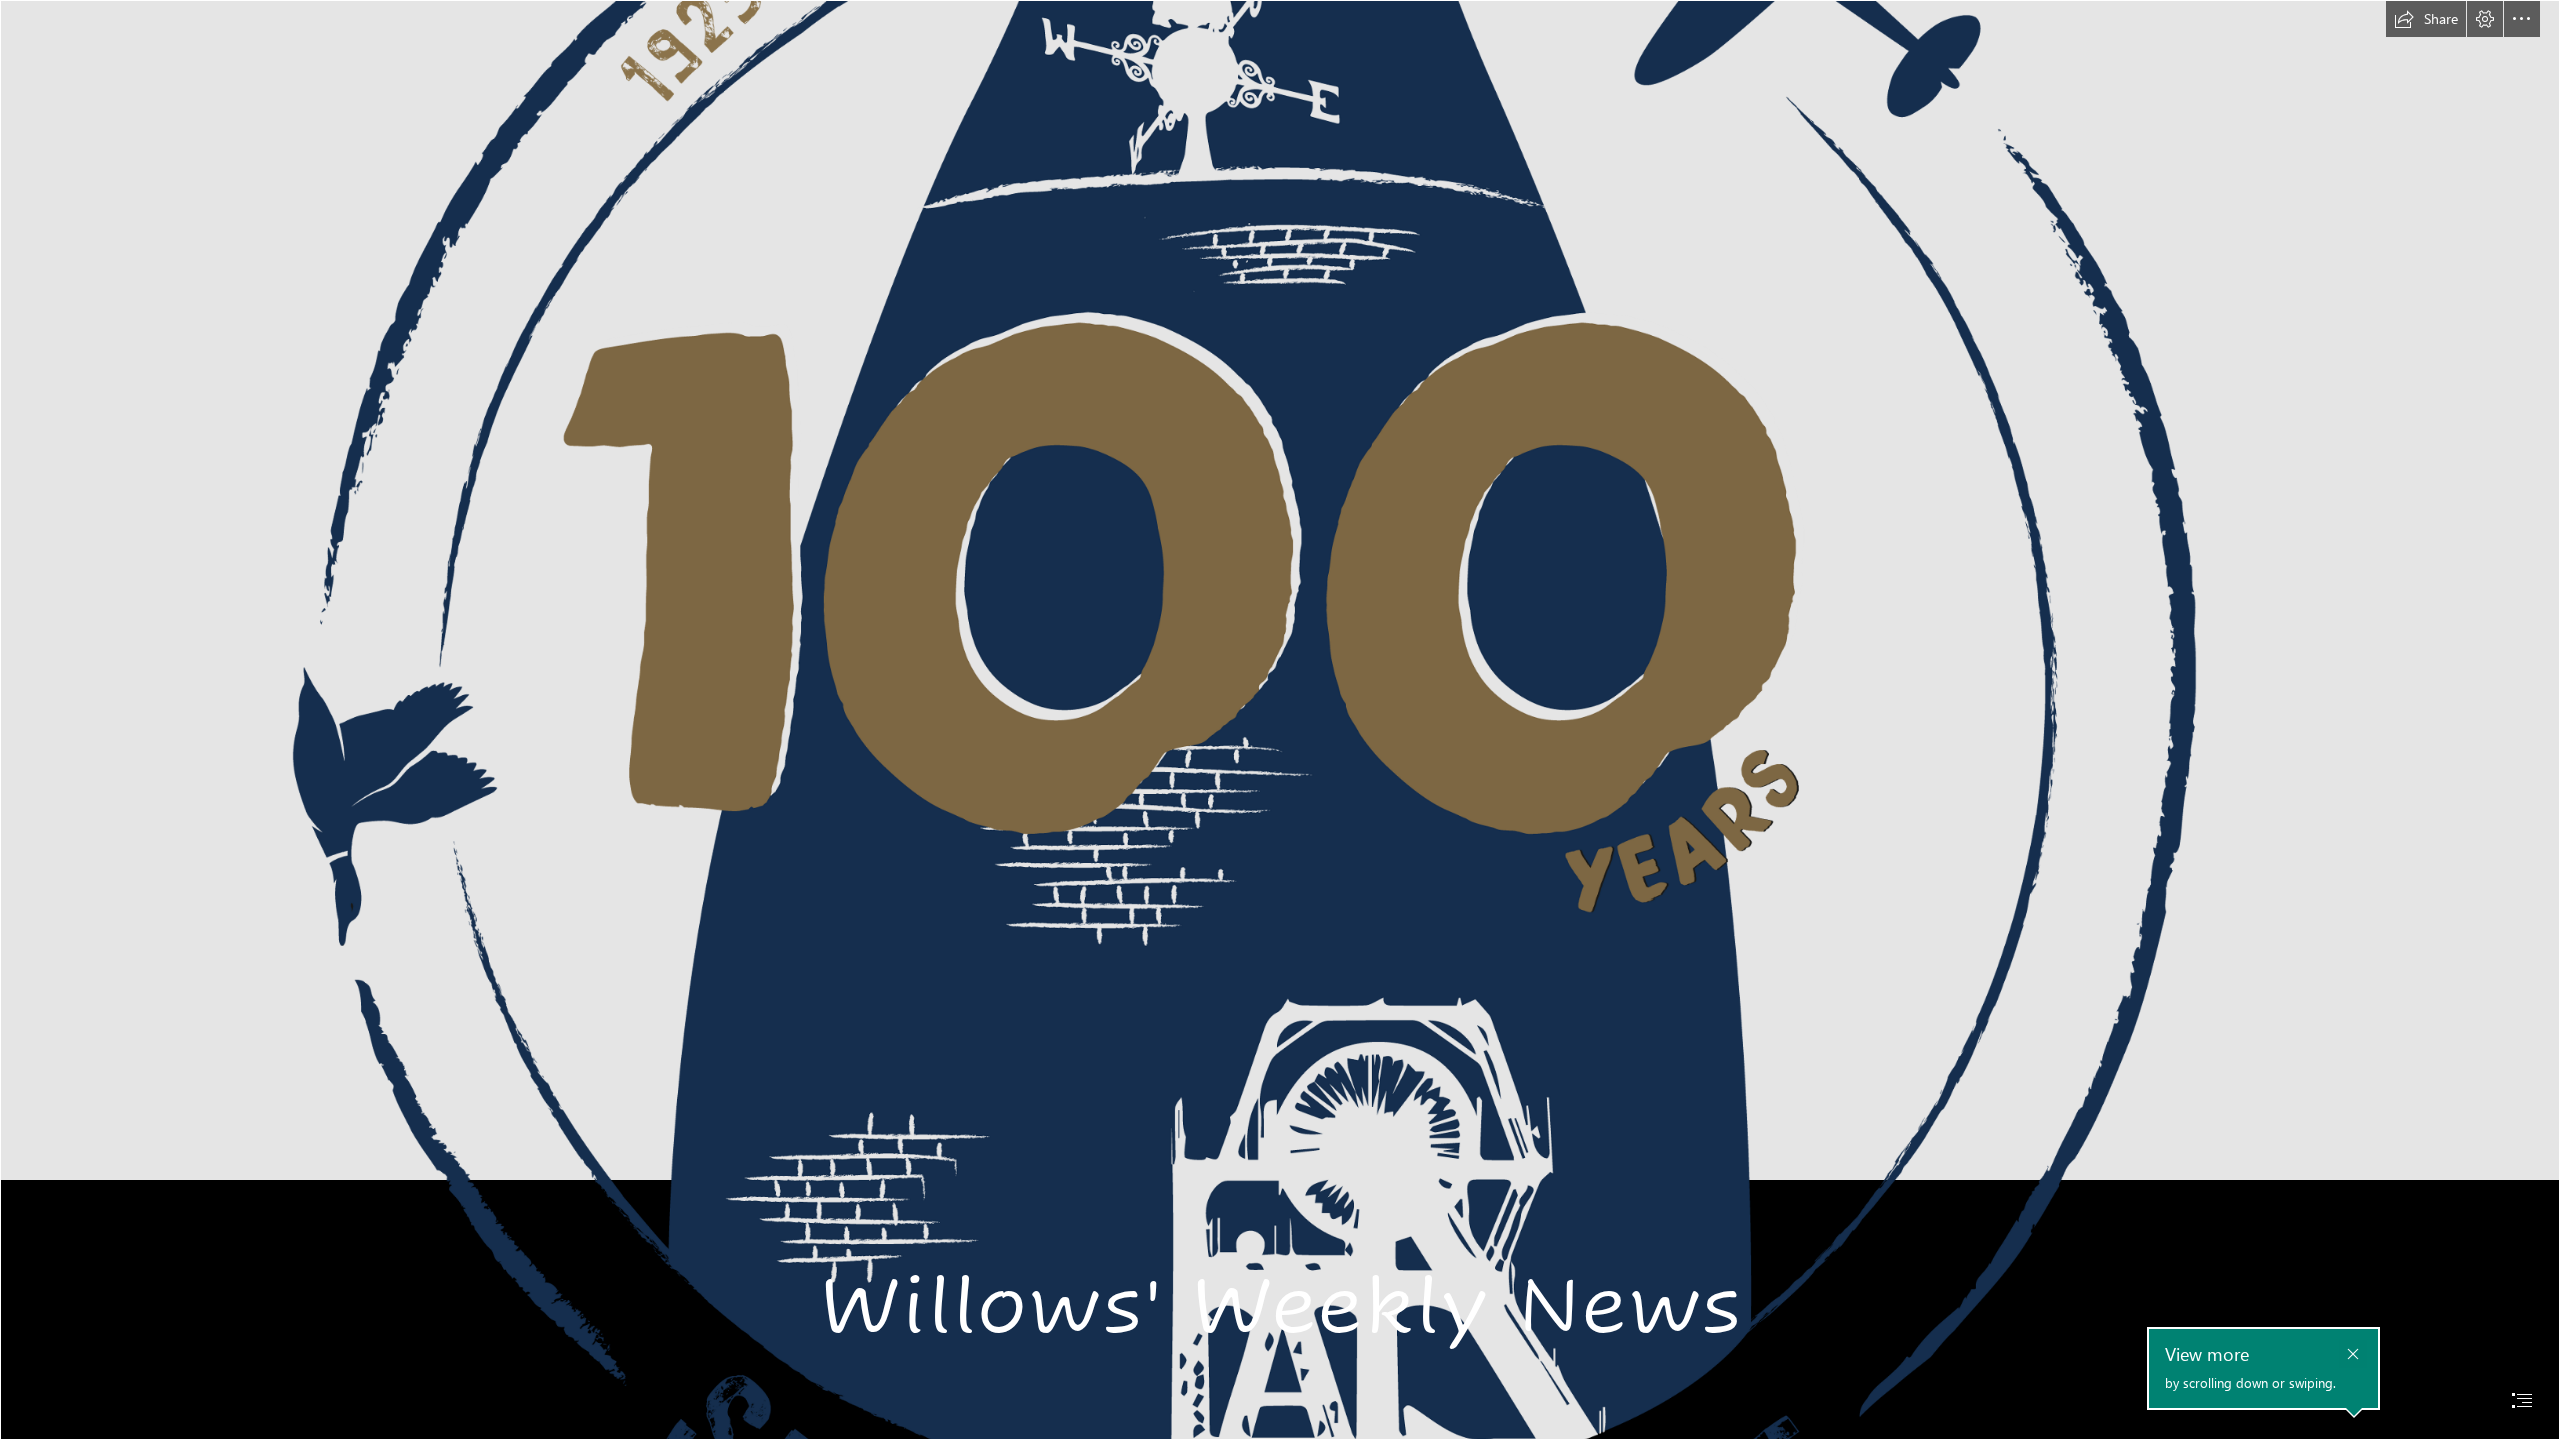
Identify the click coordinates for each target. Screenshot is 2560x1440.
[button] (2426, 19)
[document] (1280, 720)
